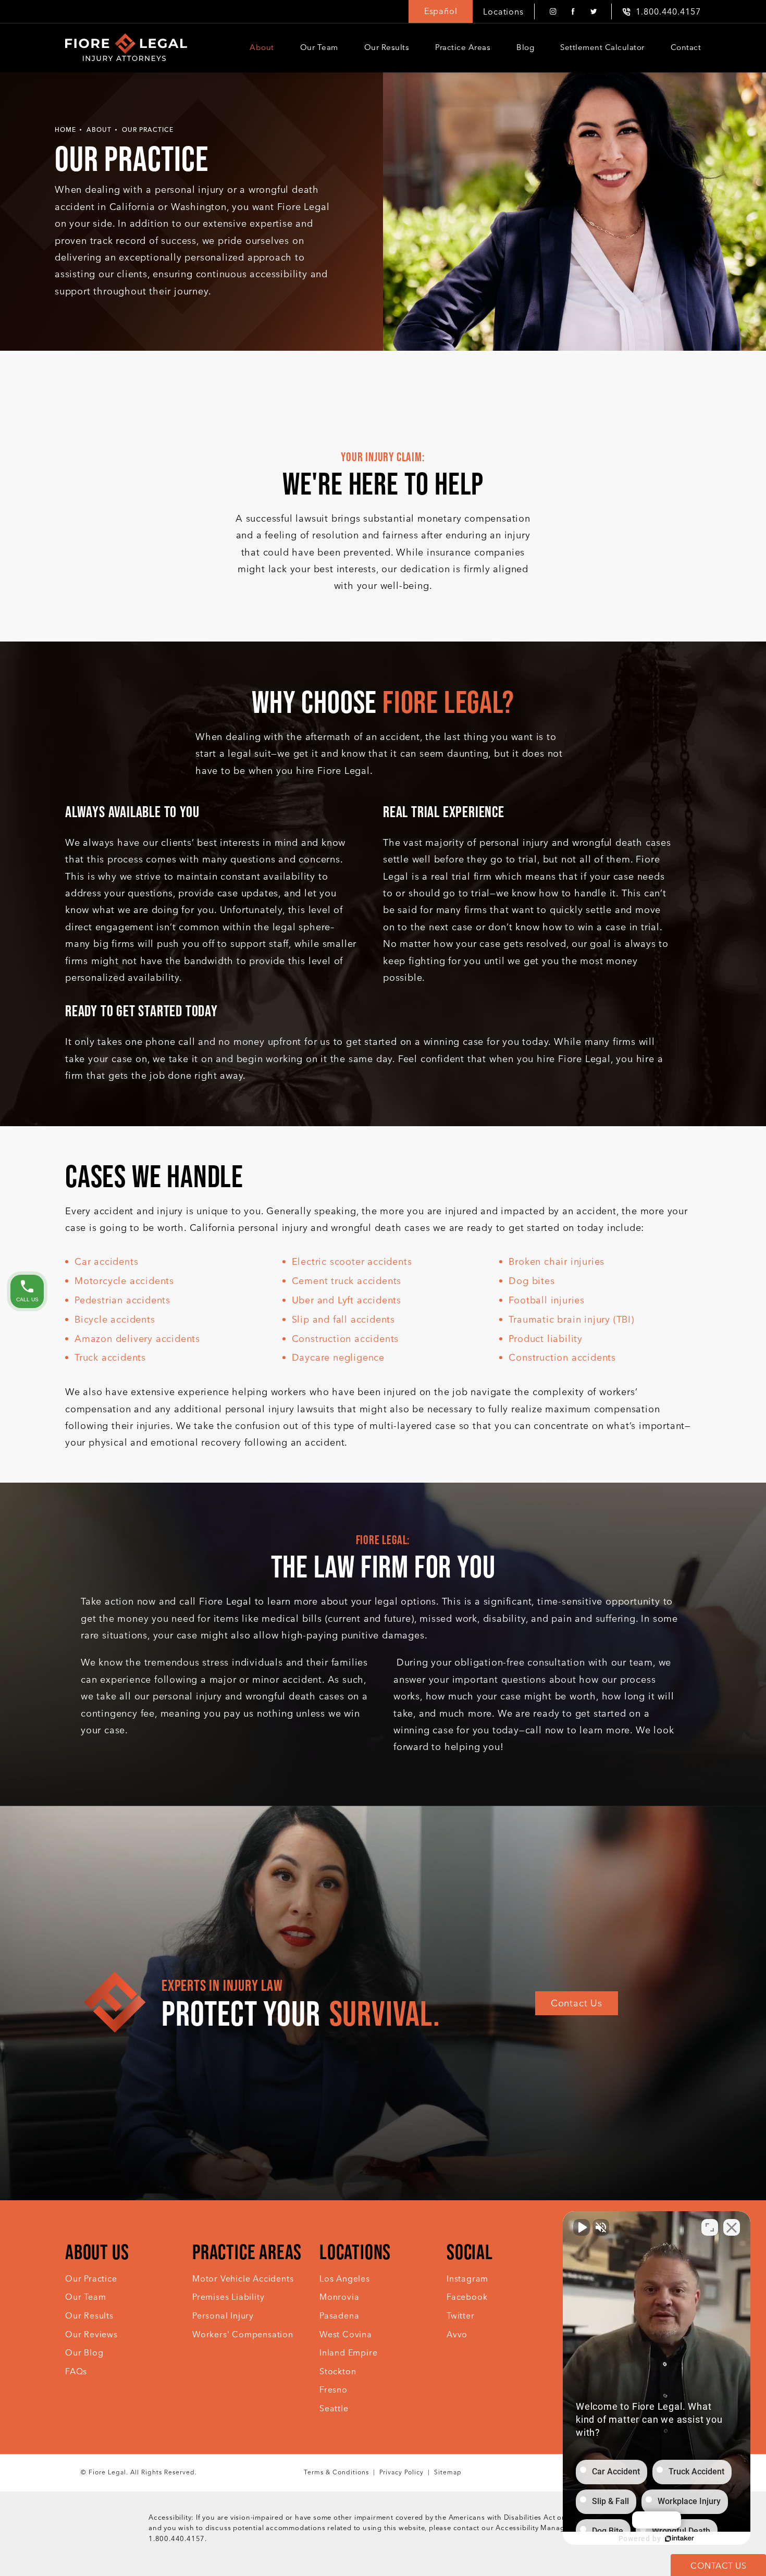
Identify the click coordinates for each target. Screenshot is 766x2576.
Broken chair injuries (557, 1262)
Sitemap (448, 2472)
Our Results (387, 47)
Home (65, 130)
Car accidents (106, 1262)
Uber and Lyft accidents (347, 1300)
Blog (525, 47)
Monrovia (339, 2297)
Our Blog (84, 2353)
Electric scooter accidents (352, 1262)
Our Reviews (91, 2334)
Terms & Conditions (336, 2472)
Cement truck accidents (347, 1281)
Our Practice (148, 130)
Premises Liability (228, 2297)
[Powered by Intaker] (679, 2538)
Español (441, 11)
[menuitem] (553, 12)
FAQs (76, 2371)
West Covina (346, 2334)
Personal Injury (223, 2316)
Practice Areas (463, 47)
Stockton (338, 2371)
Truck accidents (110, 1358)
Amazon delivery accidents (137, 1339)
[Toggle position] (710, 2227)
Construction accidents (345, 1339)
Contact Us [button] (718, 2566)
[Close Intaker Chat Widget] (732, 2227)
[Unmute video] (582, 2227)
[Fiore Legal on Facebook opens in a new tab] (573, 12)
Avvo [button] (457, 2334)
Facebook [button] (467, 2297)
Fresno (333, 2390)
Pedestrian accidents (122, 1300)
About (262, 47)
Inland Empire (348, 2353)
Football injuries (547, 1300)
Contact (686, 47)
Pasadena (339, 2316)
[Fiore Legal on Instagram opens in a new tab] (553, 12)
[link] (662, 12)
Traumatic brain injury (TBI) (571, 1320)
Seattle (334, 2408)
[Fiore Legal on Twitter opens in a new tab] (593, 12)
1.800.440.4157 (177, 2539)
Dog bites (532, 1281)
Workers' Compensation (243, 2334)
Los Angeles (345, 2279)
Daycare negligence (338, 1358)
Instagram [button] (467, 2279)
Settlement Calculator (602, 47)
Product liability (546, 1339)
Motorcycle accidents (124, 1281)
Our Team (319, 47)
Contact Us (577, 2003)
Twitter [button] (461, 2316)
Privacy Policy (401, 2472)
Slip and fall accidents (343, 1320)
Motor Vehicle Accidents (243, 2279)
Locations (503, 12)
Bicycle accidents (115, 1320)
